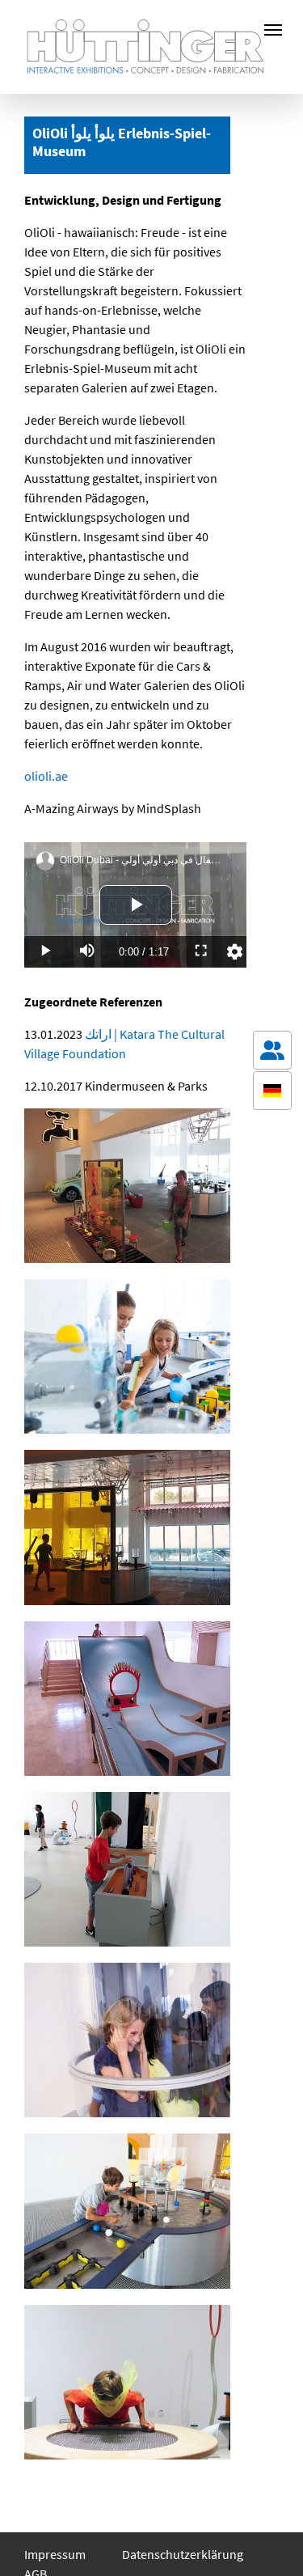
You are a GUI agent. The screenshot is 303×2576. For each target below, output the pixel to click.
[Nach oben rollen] (272, 2540)
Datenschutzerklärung (183, 2554)
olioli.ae (46, 776)
